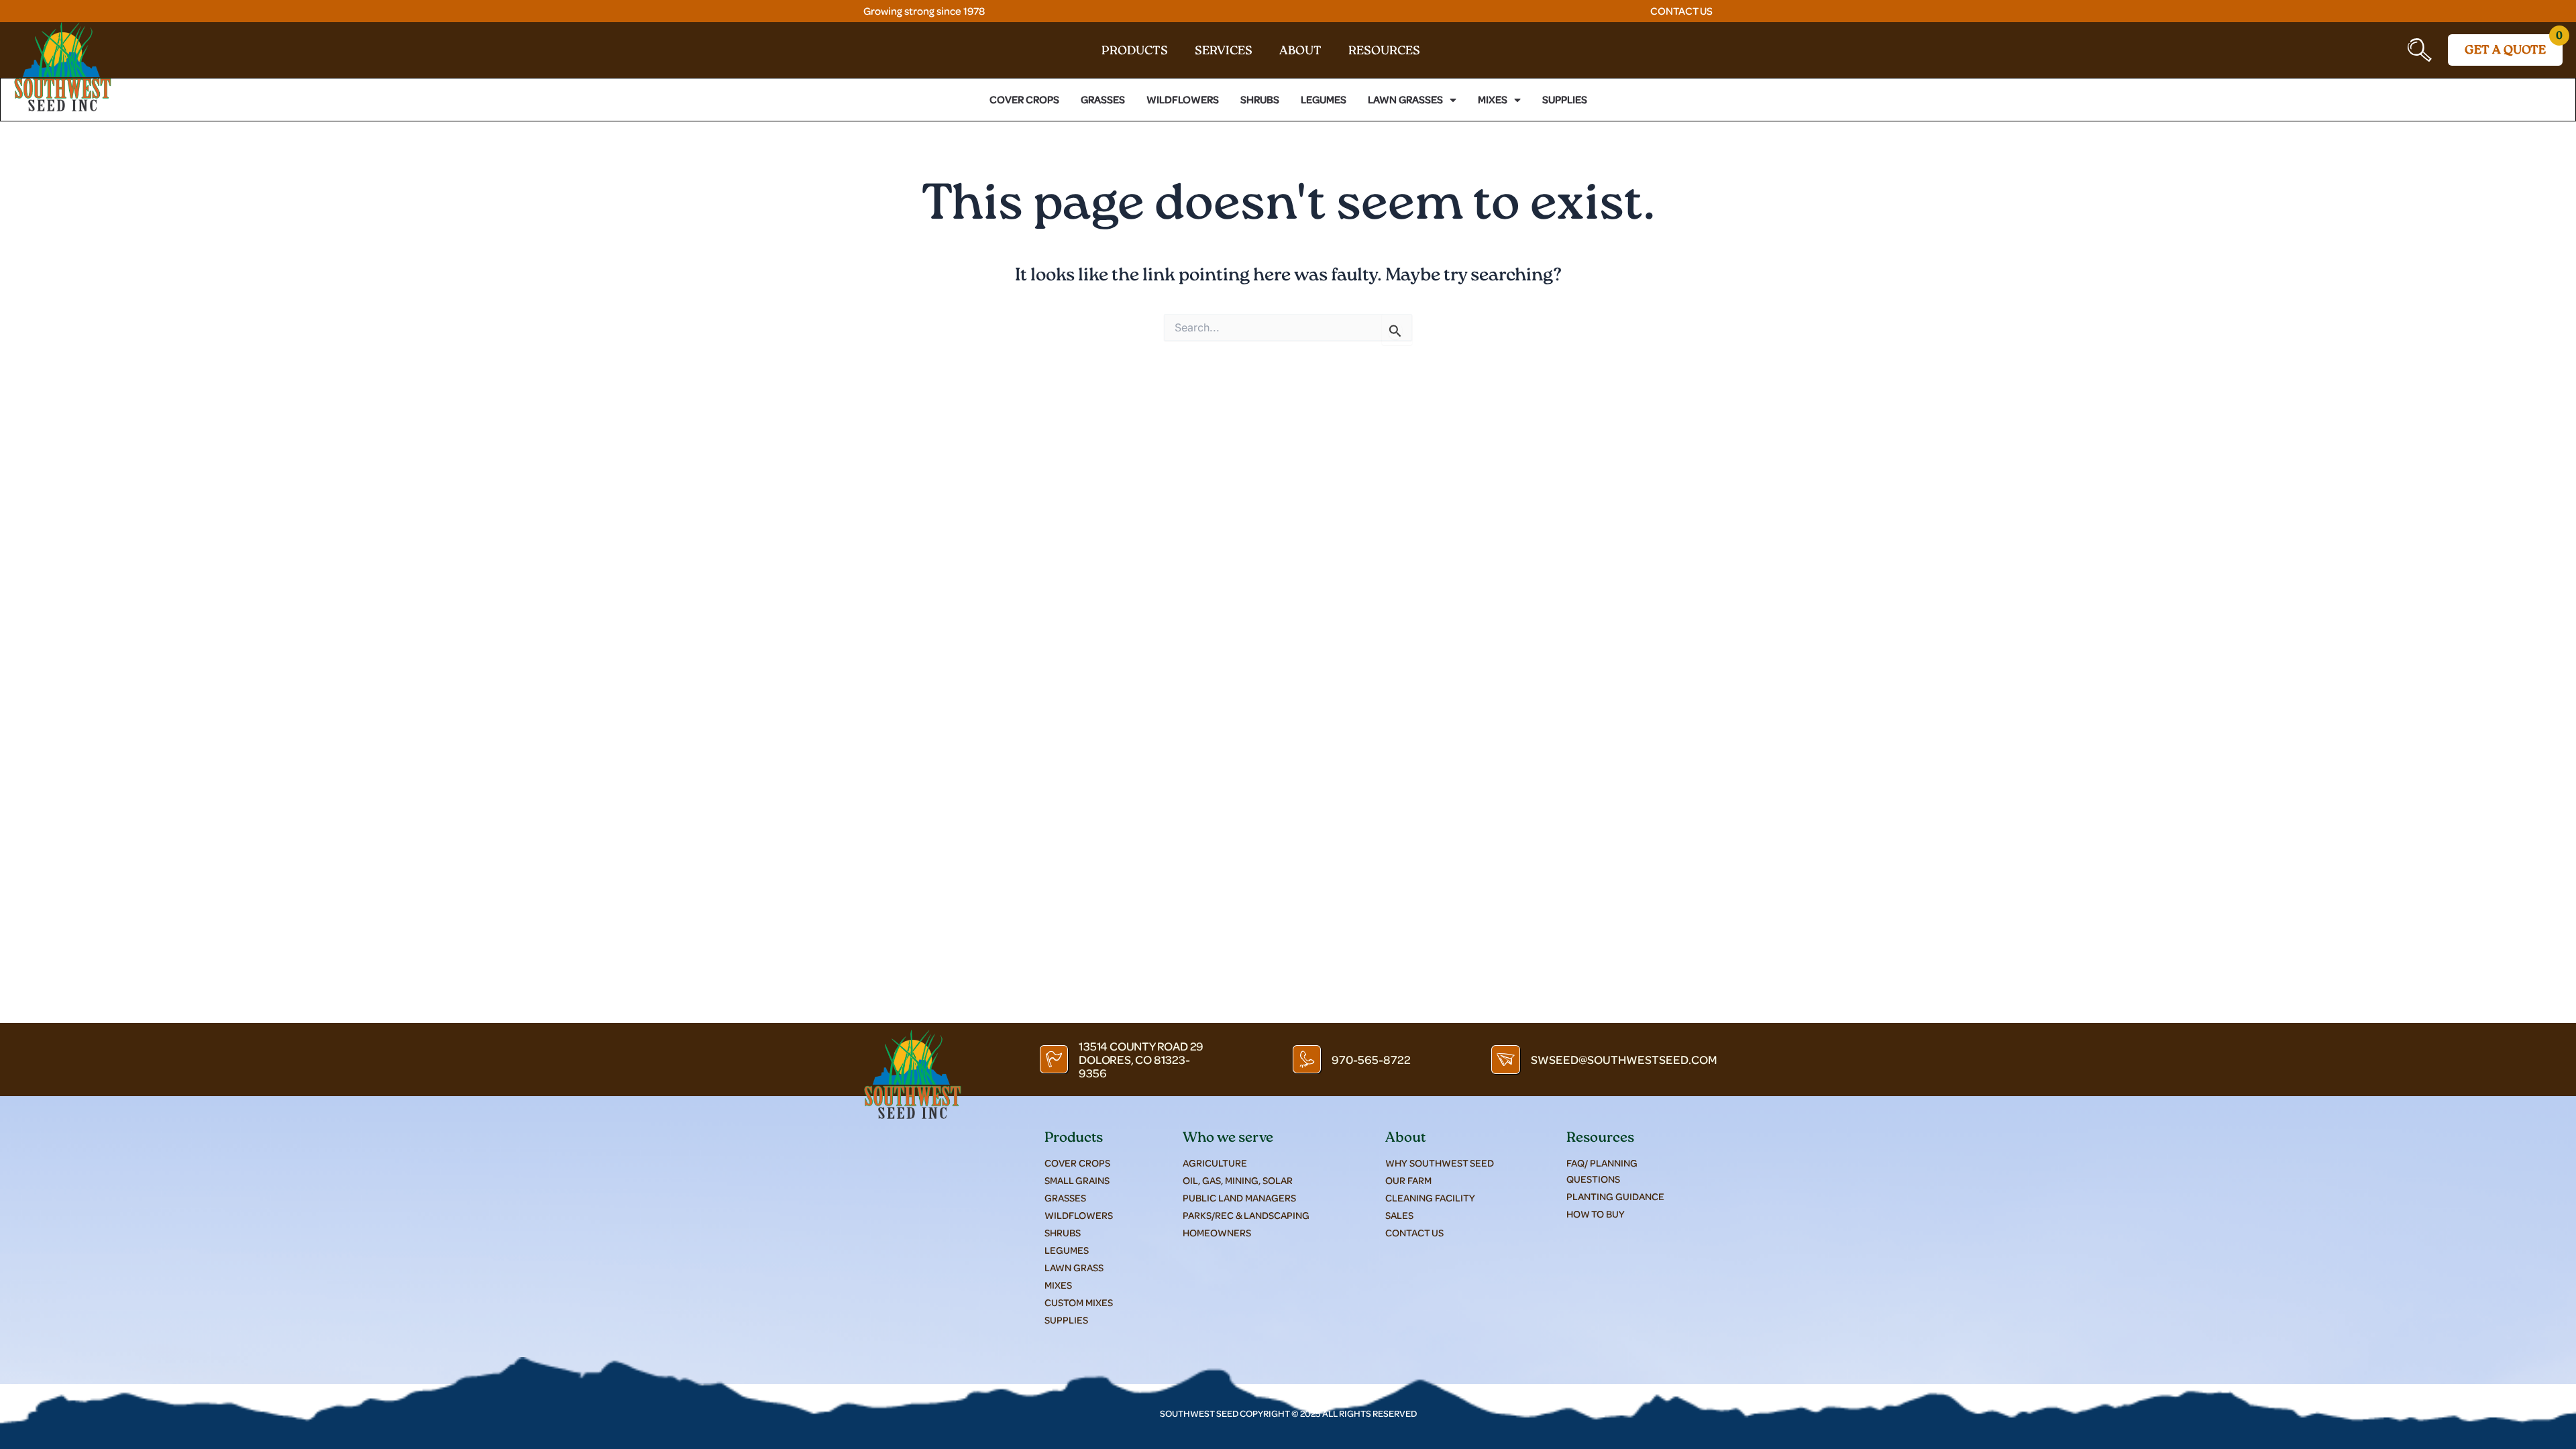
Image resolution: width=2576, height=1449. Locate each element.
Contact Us (1681, 11)
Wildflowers (1183, 100)
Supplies (1565, 100)
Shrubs (1260, 100)
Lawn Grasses (1405, 100)
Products (1135, 52)
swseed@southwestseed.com (1624, 1059)
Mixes (1493, 100)
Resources (1384, 52)
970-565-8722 (1371, 1059)
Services (1224, 52)
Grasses (1103, 100)
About (1300, 52)
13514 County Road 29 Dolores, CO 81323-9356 (1141, 1059)
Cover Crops (1024, 100)
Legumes (1324, 100)
